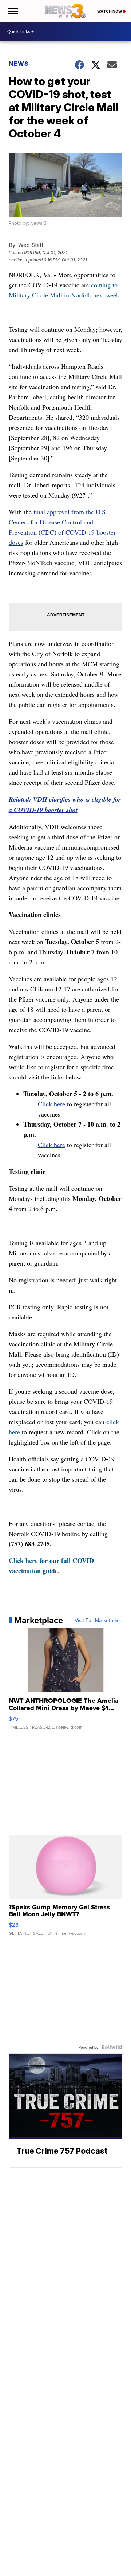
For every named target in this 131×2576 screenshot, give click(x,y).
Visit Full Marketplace (98, 1620)
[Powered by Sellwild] (112, 2047)
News (19, 64)
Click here (52, 1104)
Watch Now (110, 11)
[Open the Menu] (12, 11)
